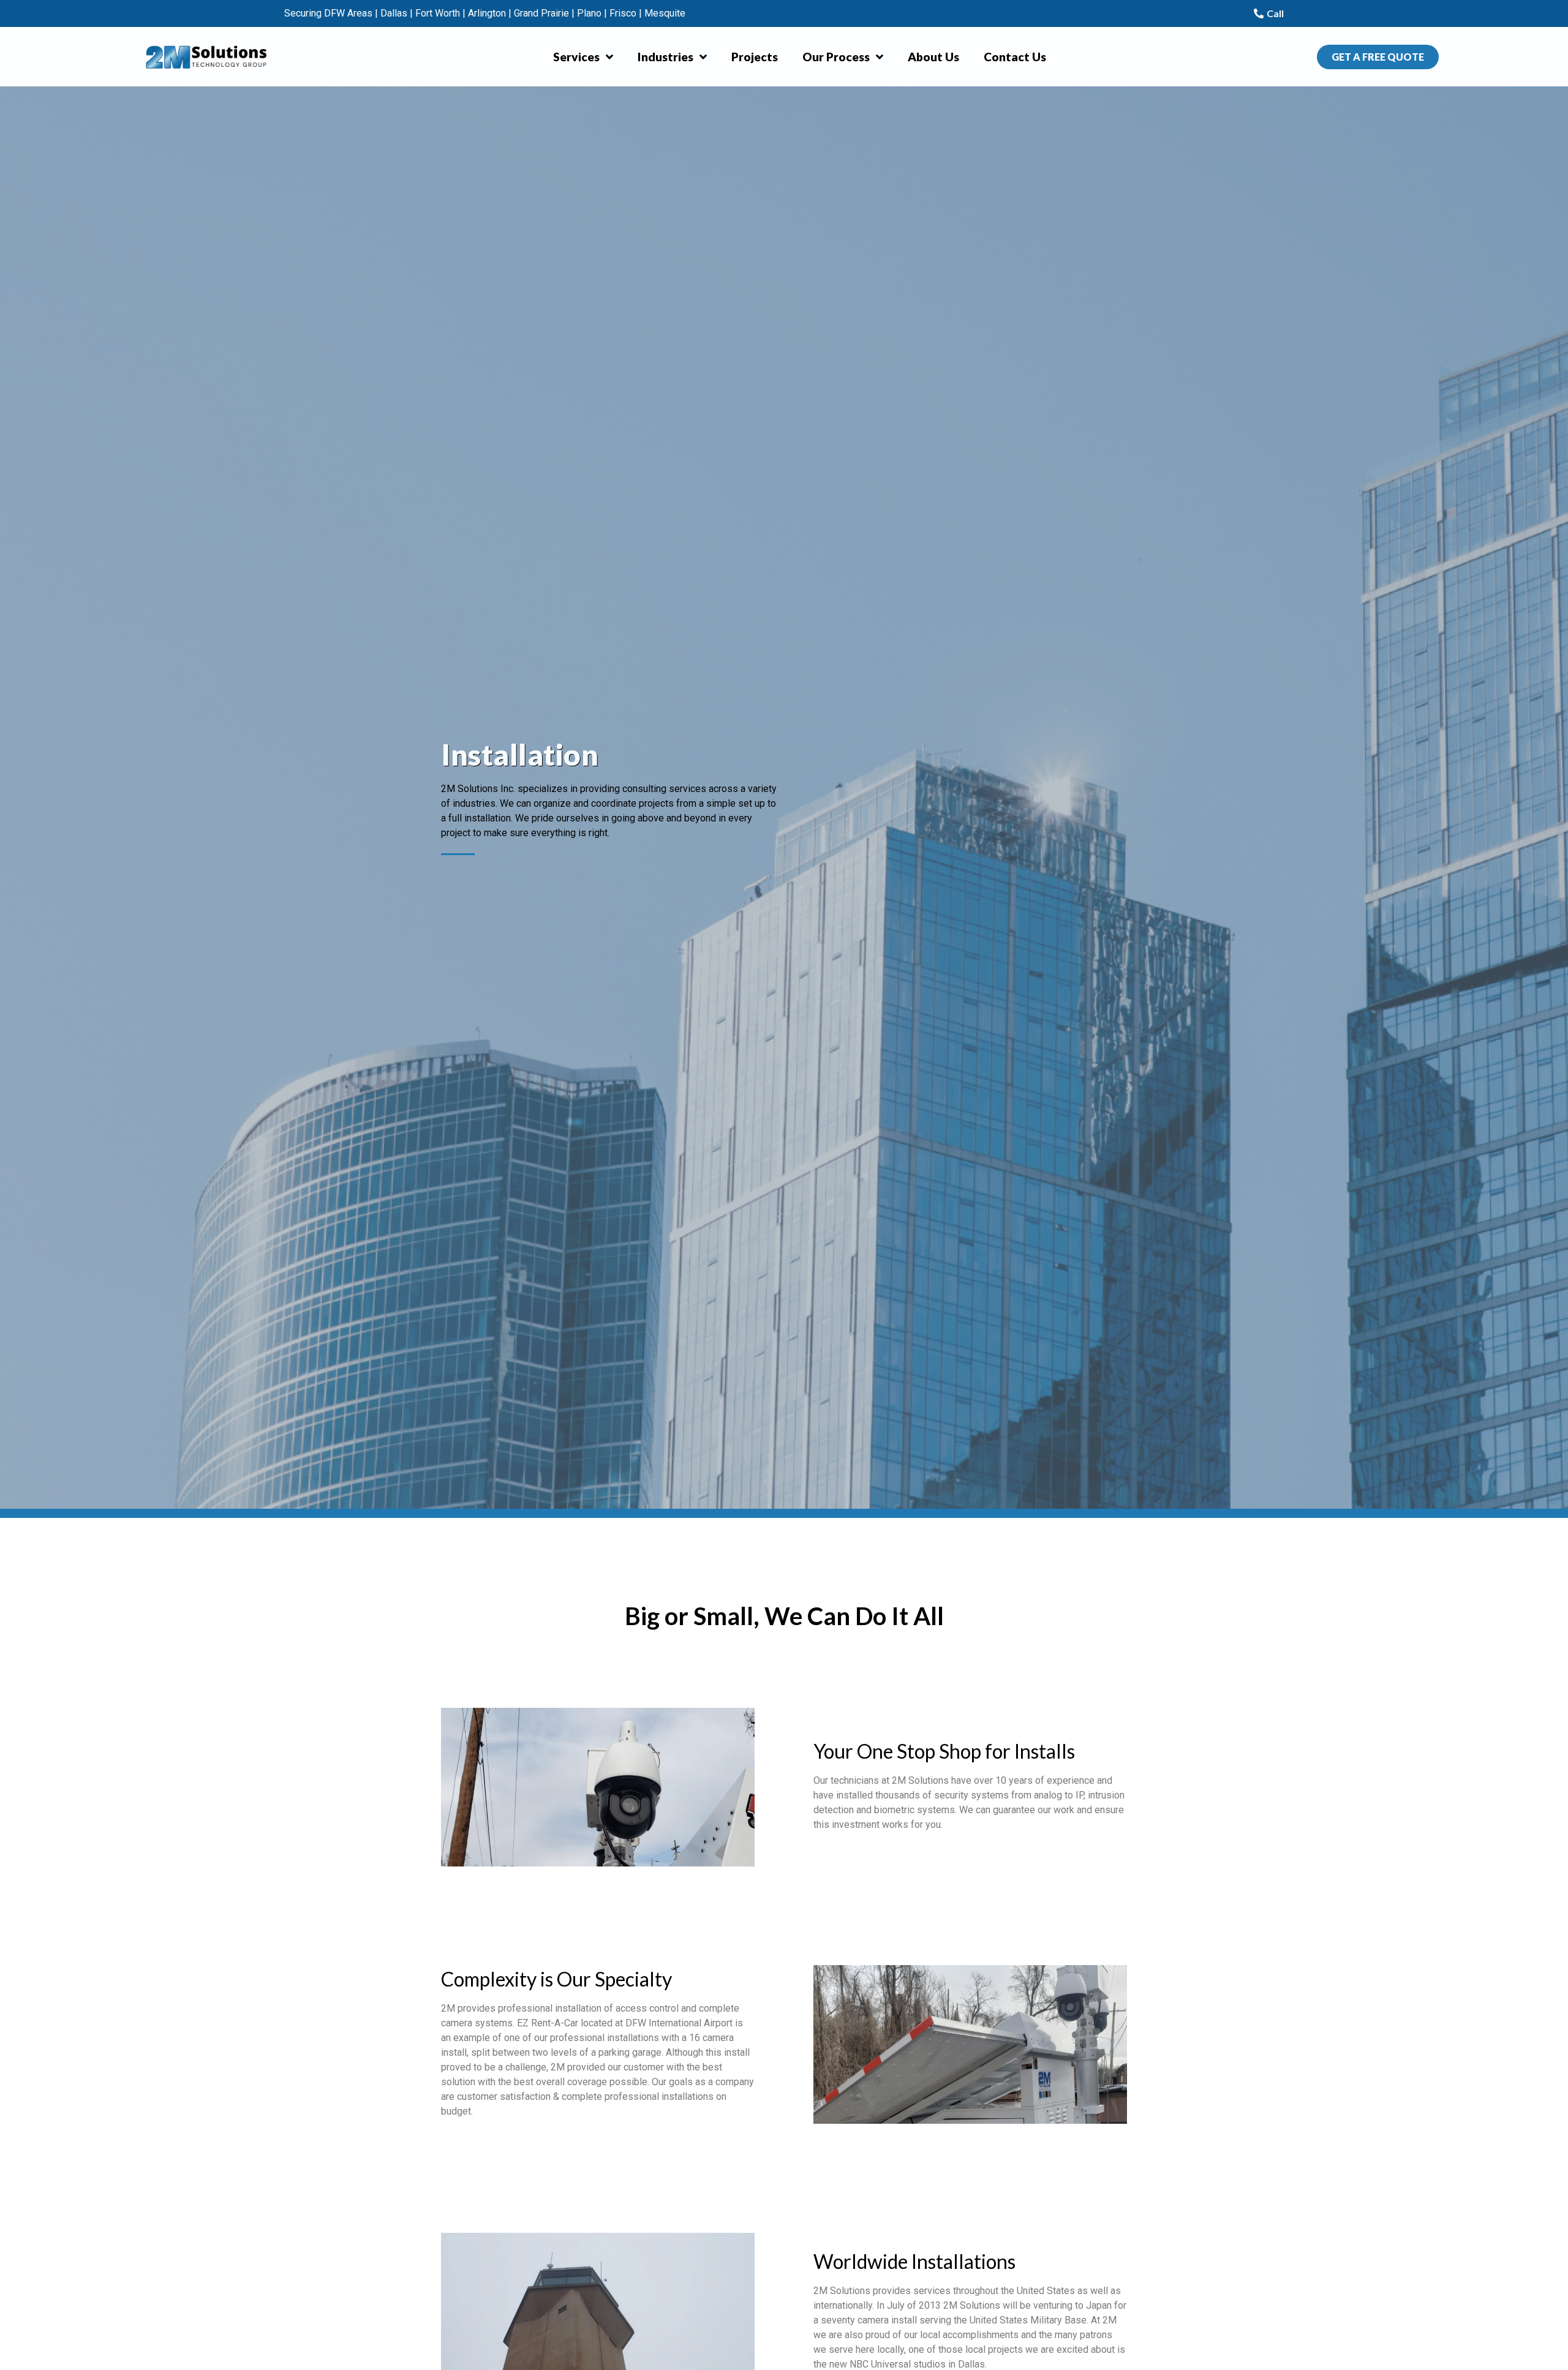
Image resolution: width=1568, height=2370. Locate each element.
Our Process (836, 57)
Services (576, 57)
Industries (665, 57)
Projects (755, 57)
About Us (933, 57)
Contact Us (1015, 57)
